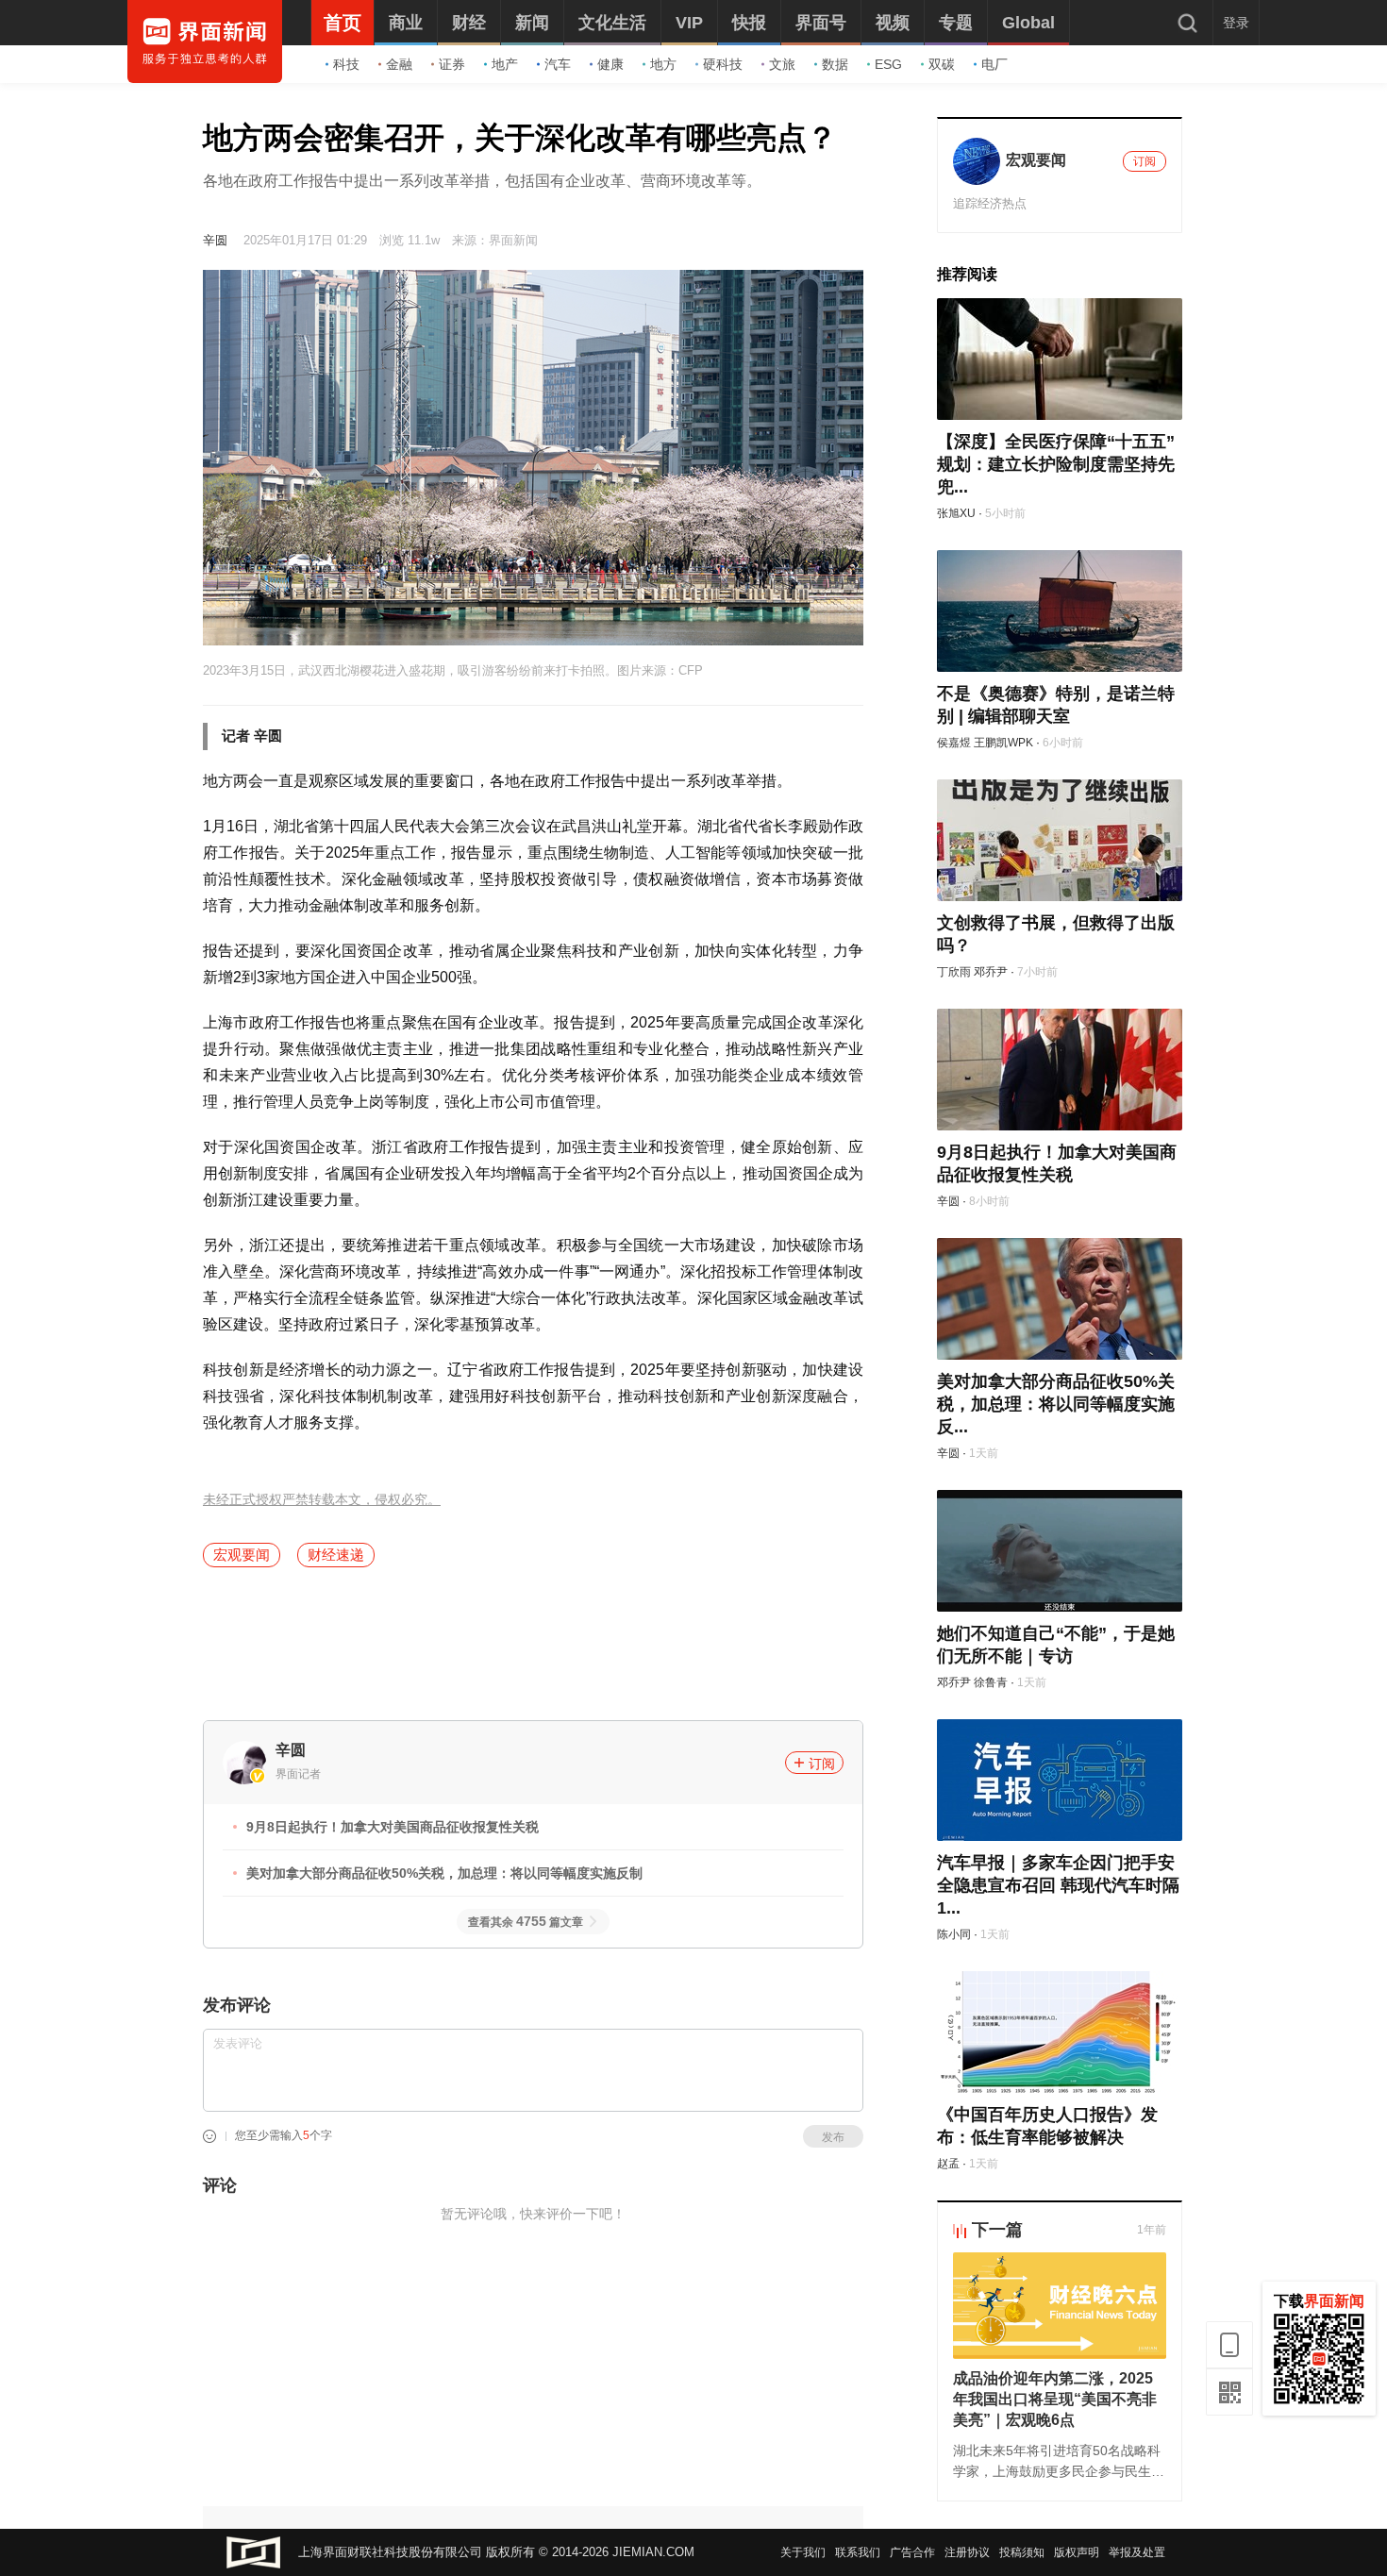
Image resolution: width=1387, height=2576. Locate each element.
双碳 (942, 64)
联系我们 (858, 2552)
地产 (505, 64)
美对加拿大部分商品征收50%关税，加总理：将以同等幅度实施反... (1056, 1404)
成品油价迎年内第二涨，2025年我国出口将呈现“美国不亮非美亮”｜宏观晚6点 (1055, 2399)
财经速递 (336, 1555)
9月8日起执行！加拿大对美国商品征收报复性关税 (393, 1827)
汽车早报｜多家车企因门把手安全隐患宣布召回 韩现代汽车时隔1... (1058, 1885)
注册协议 (967, 2552)
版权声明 (1077, 2552)
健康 (610, 64)
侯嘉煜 (954, 743)
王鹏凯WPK (1003, 743)
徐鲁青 (991, 1682)
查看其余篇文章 (526, 1922)
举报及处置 (1137, 2552)
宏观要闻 (242, 1555)
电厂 (994, 64)
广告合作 (912, 2552)
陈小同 (954, 1934)
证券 (452, 64)
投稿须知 (1022, 2552)
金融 (399, 64)
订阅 (822, 1764)
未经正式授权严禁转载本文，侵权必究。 (322, 1500)
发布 (833, 2137)
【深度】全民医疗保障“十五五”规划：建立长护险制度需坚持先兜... (1056, 464)
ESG (888, 64)
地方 (663, 64)
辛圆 (215, 240)
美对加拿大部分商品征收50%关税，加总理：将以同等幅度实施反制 (444, 1873)
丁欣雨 (954, 972)
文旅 (782, 64)
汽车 (558, 64)
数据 (835, 64)
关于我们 (803, 2552)
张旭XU (956, 513)
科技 (346, 64)
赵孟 (948, 2164)
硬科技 (723, 64)
